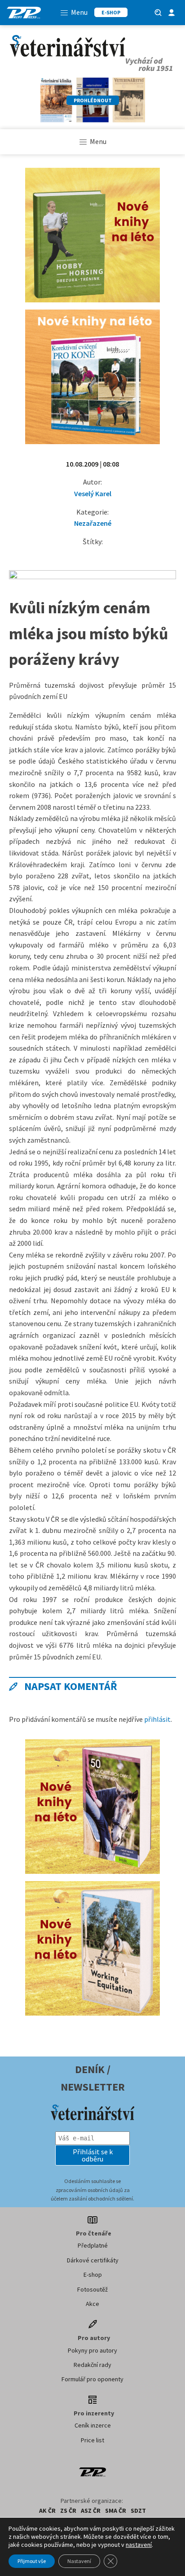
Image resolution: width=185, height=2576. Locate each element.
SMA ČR (116, 2511)
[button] (92, 2155)
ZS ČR (68, 2511)
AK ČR (47, 2511)
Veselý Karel (93, 493)
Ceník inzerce (93, 2425)
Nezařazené (93, 523)
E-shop (93, 2275)
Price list (92, 2440)
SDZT (138, 2511)
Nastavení (79, 2561)
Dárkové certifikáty (93, 2260)
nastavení (139, 2545)
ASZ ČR (91, 2511)
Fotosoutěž (92, 2289)
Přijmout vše (32, 2561)
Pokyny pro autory (92, 2350)
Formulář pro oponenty (92, 2379)
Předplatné (93, 2245)
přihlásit (157, 1719)
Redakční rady (92, 2365)
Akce (92, 2304)
